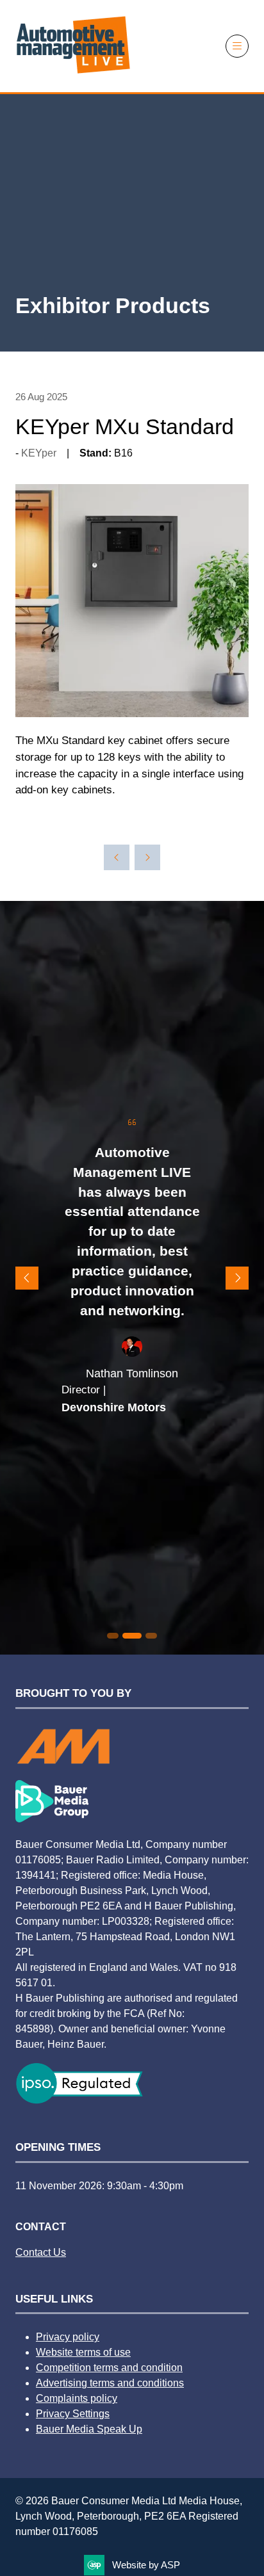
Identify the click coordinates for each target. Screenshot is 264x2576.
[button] (237, 46)
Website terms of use (83, 2352)
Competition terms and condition (109, 2368)
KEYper (39, 453)
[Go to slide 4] (151, 1636)
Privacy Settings (73, 2414)
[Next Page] (147, 857)
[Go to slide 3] (132, 1636)
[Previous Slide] (27, 1278)
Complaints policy (77, 2398)
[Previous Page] (117, 857)
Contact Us (41, 2252)
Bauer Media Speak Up (89, 2429)
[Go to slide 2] (113, 1636)
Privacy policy (68, 2337)
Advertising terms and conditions (110, 2383)
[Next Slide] (237, 1278)
